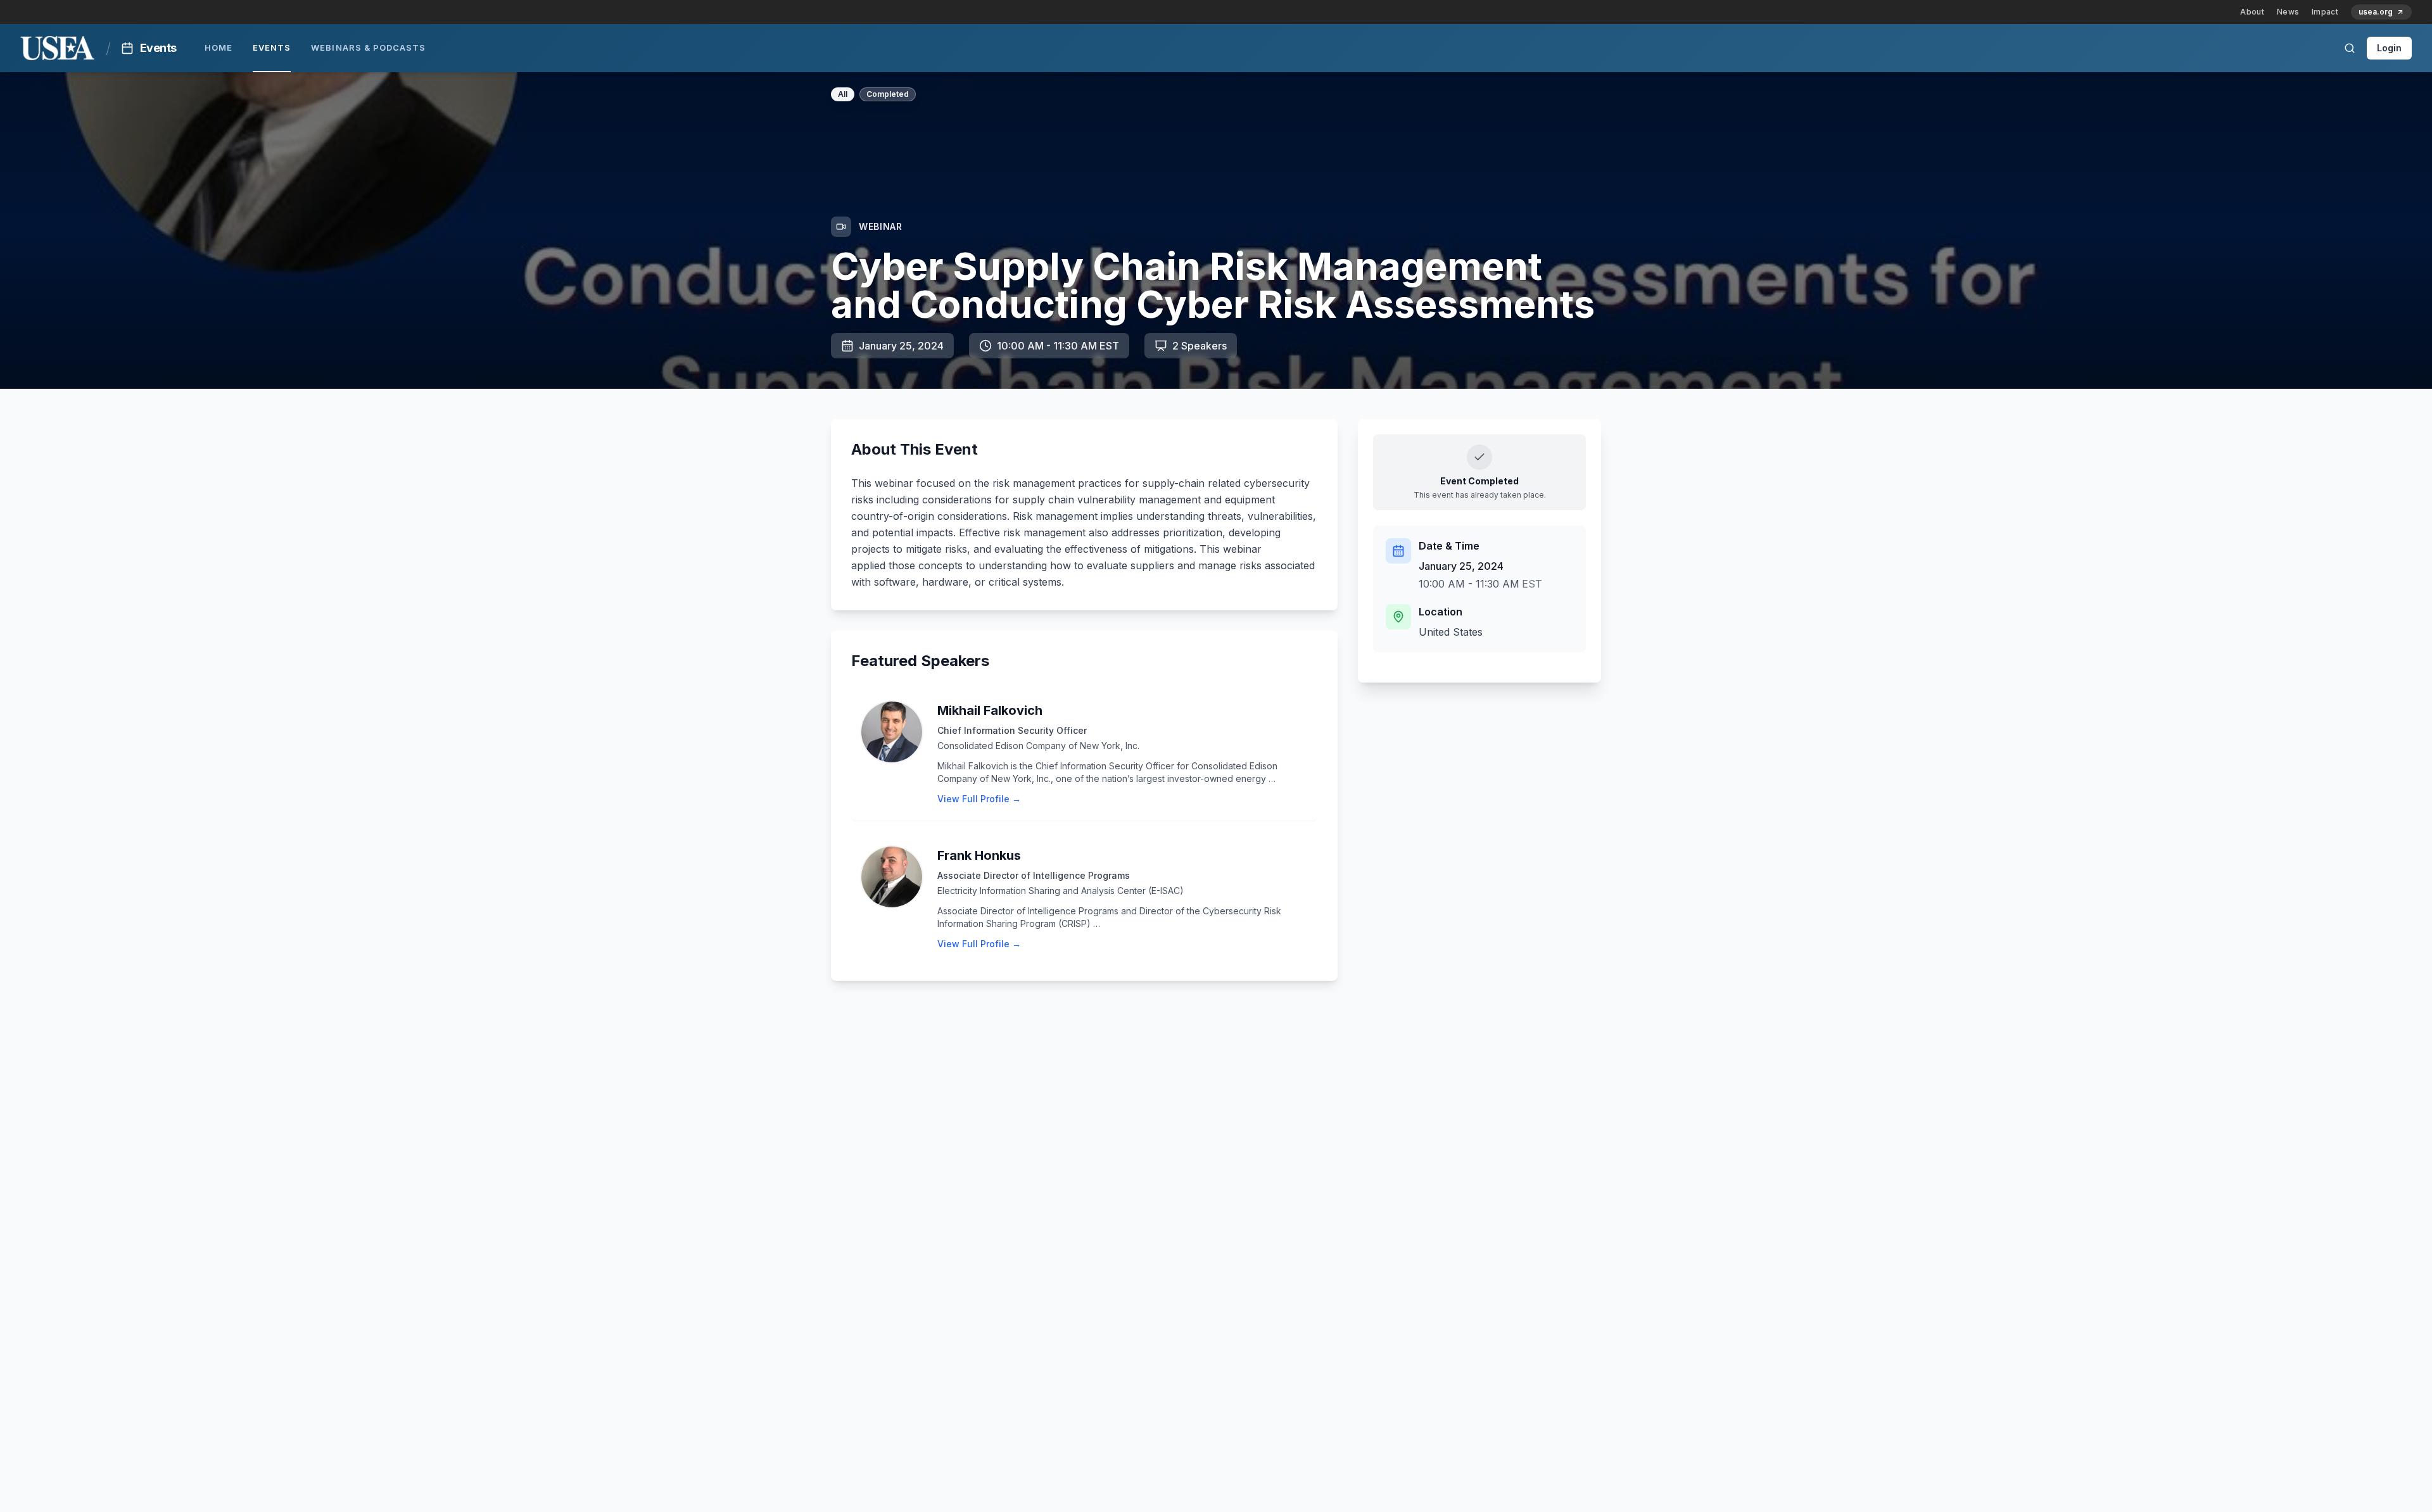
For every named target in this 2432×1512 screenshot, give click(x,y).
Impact (2325, 12)
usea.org (2376, 12)
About (2252, 12)
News (2288, 12)
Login (2389, 48)
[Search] (2350, 48)
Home (218, 47)
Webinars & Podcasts (368, 47)
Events (272, 47)
